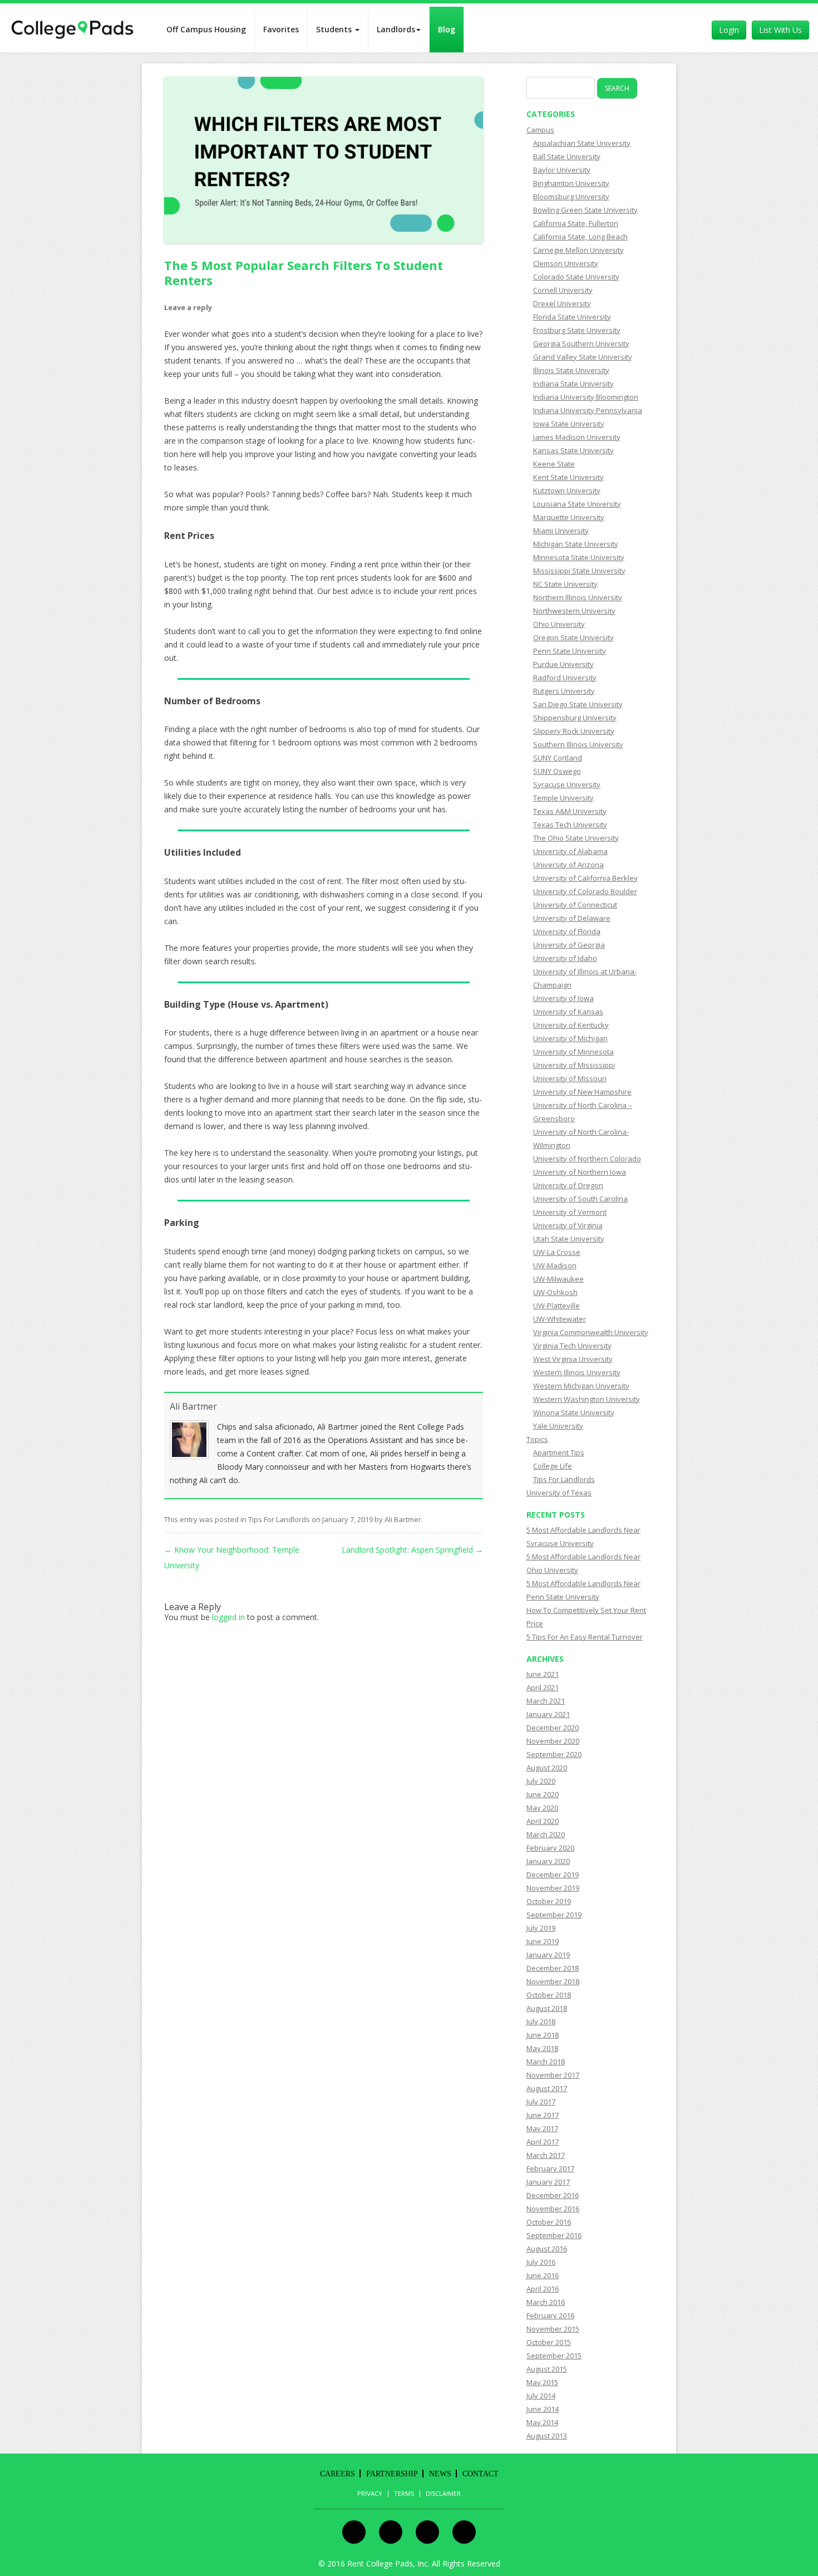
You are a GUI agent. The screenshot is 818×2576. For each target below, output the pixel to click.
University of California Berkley (585, 878)
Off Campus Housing (206, 29)
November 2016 (553, 2209)
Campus (540, 130)
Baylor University (562, 170)
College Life (553, 1466)
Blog (447, 29)
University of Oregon (568, 1185)
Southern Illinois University (578, 744)
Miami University (561, 531)
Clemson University (566, 263)
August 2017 (547, 2088)
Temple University (563, 798)
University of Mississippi (574, 1065)
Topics (537, 1439)
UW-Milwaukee (558, 1279)
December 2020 (553, 1728)
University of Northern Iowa (580, 1172)
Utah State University (569, 1239)
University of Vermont (570, 1212)
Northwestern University (574, 611)
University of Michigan (570, 1038)
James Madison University (577, 437)
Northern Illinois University (578, 597)
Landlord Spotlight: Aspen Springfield (412, 1550)
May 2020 (542, 1808)
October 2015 (549, 2342)
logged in (228, 1617)
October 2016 (549, 2222)
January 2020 (548, 1861)
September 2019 (554, 1915)
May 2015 (542, 2382)
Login (729, 30)
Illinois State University (571, 370)
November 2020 (553, 1741)
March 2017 (546, 2155)
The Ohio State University (576, 838)
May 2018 (542, 2048)
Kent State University (568, 477)
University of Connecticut (575, 905)
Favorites (281, 29)
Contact (481, 2474)
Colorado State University (576, 277)
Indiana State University (573, 384)
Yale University (558, 1426)
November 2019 (553, 1888)
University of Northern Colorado (587, 1159)
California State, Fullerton (576, 223)
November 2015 (553, 2329)
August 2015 (547, 2369)
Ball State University (567, 156)
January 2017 (548, 2182)
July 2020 (541, 1781)
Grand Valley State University (583, 357)
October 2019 (549, 1901)
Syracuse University (567, 784)
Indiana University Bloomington (586, 397)
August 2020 (547, 1768)
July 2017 (541, 2102)
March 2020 (546, 1834)
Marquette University (569, 517)
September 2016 (554, 2235)
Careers (337, 2474)
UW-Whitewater (560, 1319)
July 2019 (541, 1928)
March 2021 (546, 1701)
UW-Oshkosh (555, 1292)
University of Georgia (569, 945)
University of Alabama (570, 851)
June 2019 (543, 1941)
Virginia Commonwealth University (591, 1332)
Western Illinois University (577, 1372)
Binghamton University (571, 183)
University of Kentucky (571, 1025)
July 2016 (541, 2262)
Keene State (554, 464)
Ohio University (559, 624)
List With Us (780, 30)
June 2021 (543, 1674)
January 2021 (548, 1714)
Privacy (370, 2494)
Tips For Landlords (279, 1519)
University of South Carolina (580, 1199)
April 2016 (543, 2289)
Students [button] (335, 29)
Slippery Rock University (574, 731)
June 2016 (543, 2275)
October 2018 (549, 1995)
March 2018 (546, 2062)
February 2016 (550, 2315)
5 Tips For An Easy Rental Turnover (585, 1637)
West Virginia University (573, 1359)
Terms (404, 2494)
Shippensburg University (575, 718)
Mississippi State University (579, 571)
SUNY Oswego (557, 771)
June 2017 (543, 2115)
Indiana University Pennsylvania (588, 410)
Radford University (565, 678)
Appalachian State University (582, 143)
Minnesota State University (579, 557)
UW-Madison (555, 1265)
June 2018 (543, 2035)
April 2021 (543, 1687)
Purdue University (563, 664)
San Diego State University (578, 704)
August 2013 (547, 2436)
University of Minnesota (573, 1052)
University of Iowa (563, 998)
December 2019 (553, 1875)
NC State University (565, 584)
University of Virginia (568, 1225)
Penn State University (570, 651)
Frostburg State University (577, 330)
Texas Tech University (570, 825)
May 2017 (542, 2128)
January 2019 (548, 1955)
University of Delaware (572, 918)
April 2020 (543, 1821)
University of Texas (559, 1493)
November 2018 (553, 1981)
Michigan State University (576, 544)
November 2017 (553, 2075)
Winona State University (574, 1412)
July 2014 (541, 2396)
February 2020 (550, 1848)
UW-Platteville (556, 1306)
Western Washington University (587, 1399)
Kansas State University (573, 450)
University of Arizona (568, 865)
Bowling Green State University (585, 210)
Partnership (392, 2474)
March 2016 (546, 2302)
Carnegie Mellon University (578, 250)
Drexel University (562, 303)
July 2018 (541, 2021)
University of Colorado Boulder (585, 891)
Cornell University (563, 290)
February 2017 (550, 2168)
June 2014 (543, 2409)
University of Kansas (568, 1012)
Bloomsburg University (571, 197)
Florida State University (572, 317)
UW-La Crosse (557, 1252)
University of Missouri (570, 1078)
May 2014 (542, 2422)
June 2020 (543, 1794)
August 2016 (547, 2249)
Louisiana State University (577, 504)
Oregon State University (573, 637)
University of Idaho (565, 958)
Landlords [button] (396, 29)
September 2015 (554, 2356)
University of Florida (567, 931)
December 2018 (553, 1968)
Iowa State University (569, 424)
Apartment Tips (559, 1453)
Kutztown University (567, 490)
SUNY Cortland (558, 758)
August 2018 (547, 2008)
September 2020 (554, 1754)
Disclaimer (443, 2494)
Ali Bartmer (193, 1406)
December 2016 (553, 2195)
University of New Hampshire (582, 1092)
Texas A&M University (570, 811)
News (440, 2474)
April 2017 (543, 2142)
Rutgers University (564, 691)
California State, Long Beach (580, 237)
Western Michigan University (581, 1386)
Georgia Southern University (581, 344)
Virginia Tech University (572, 1346)
